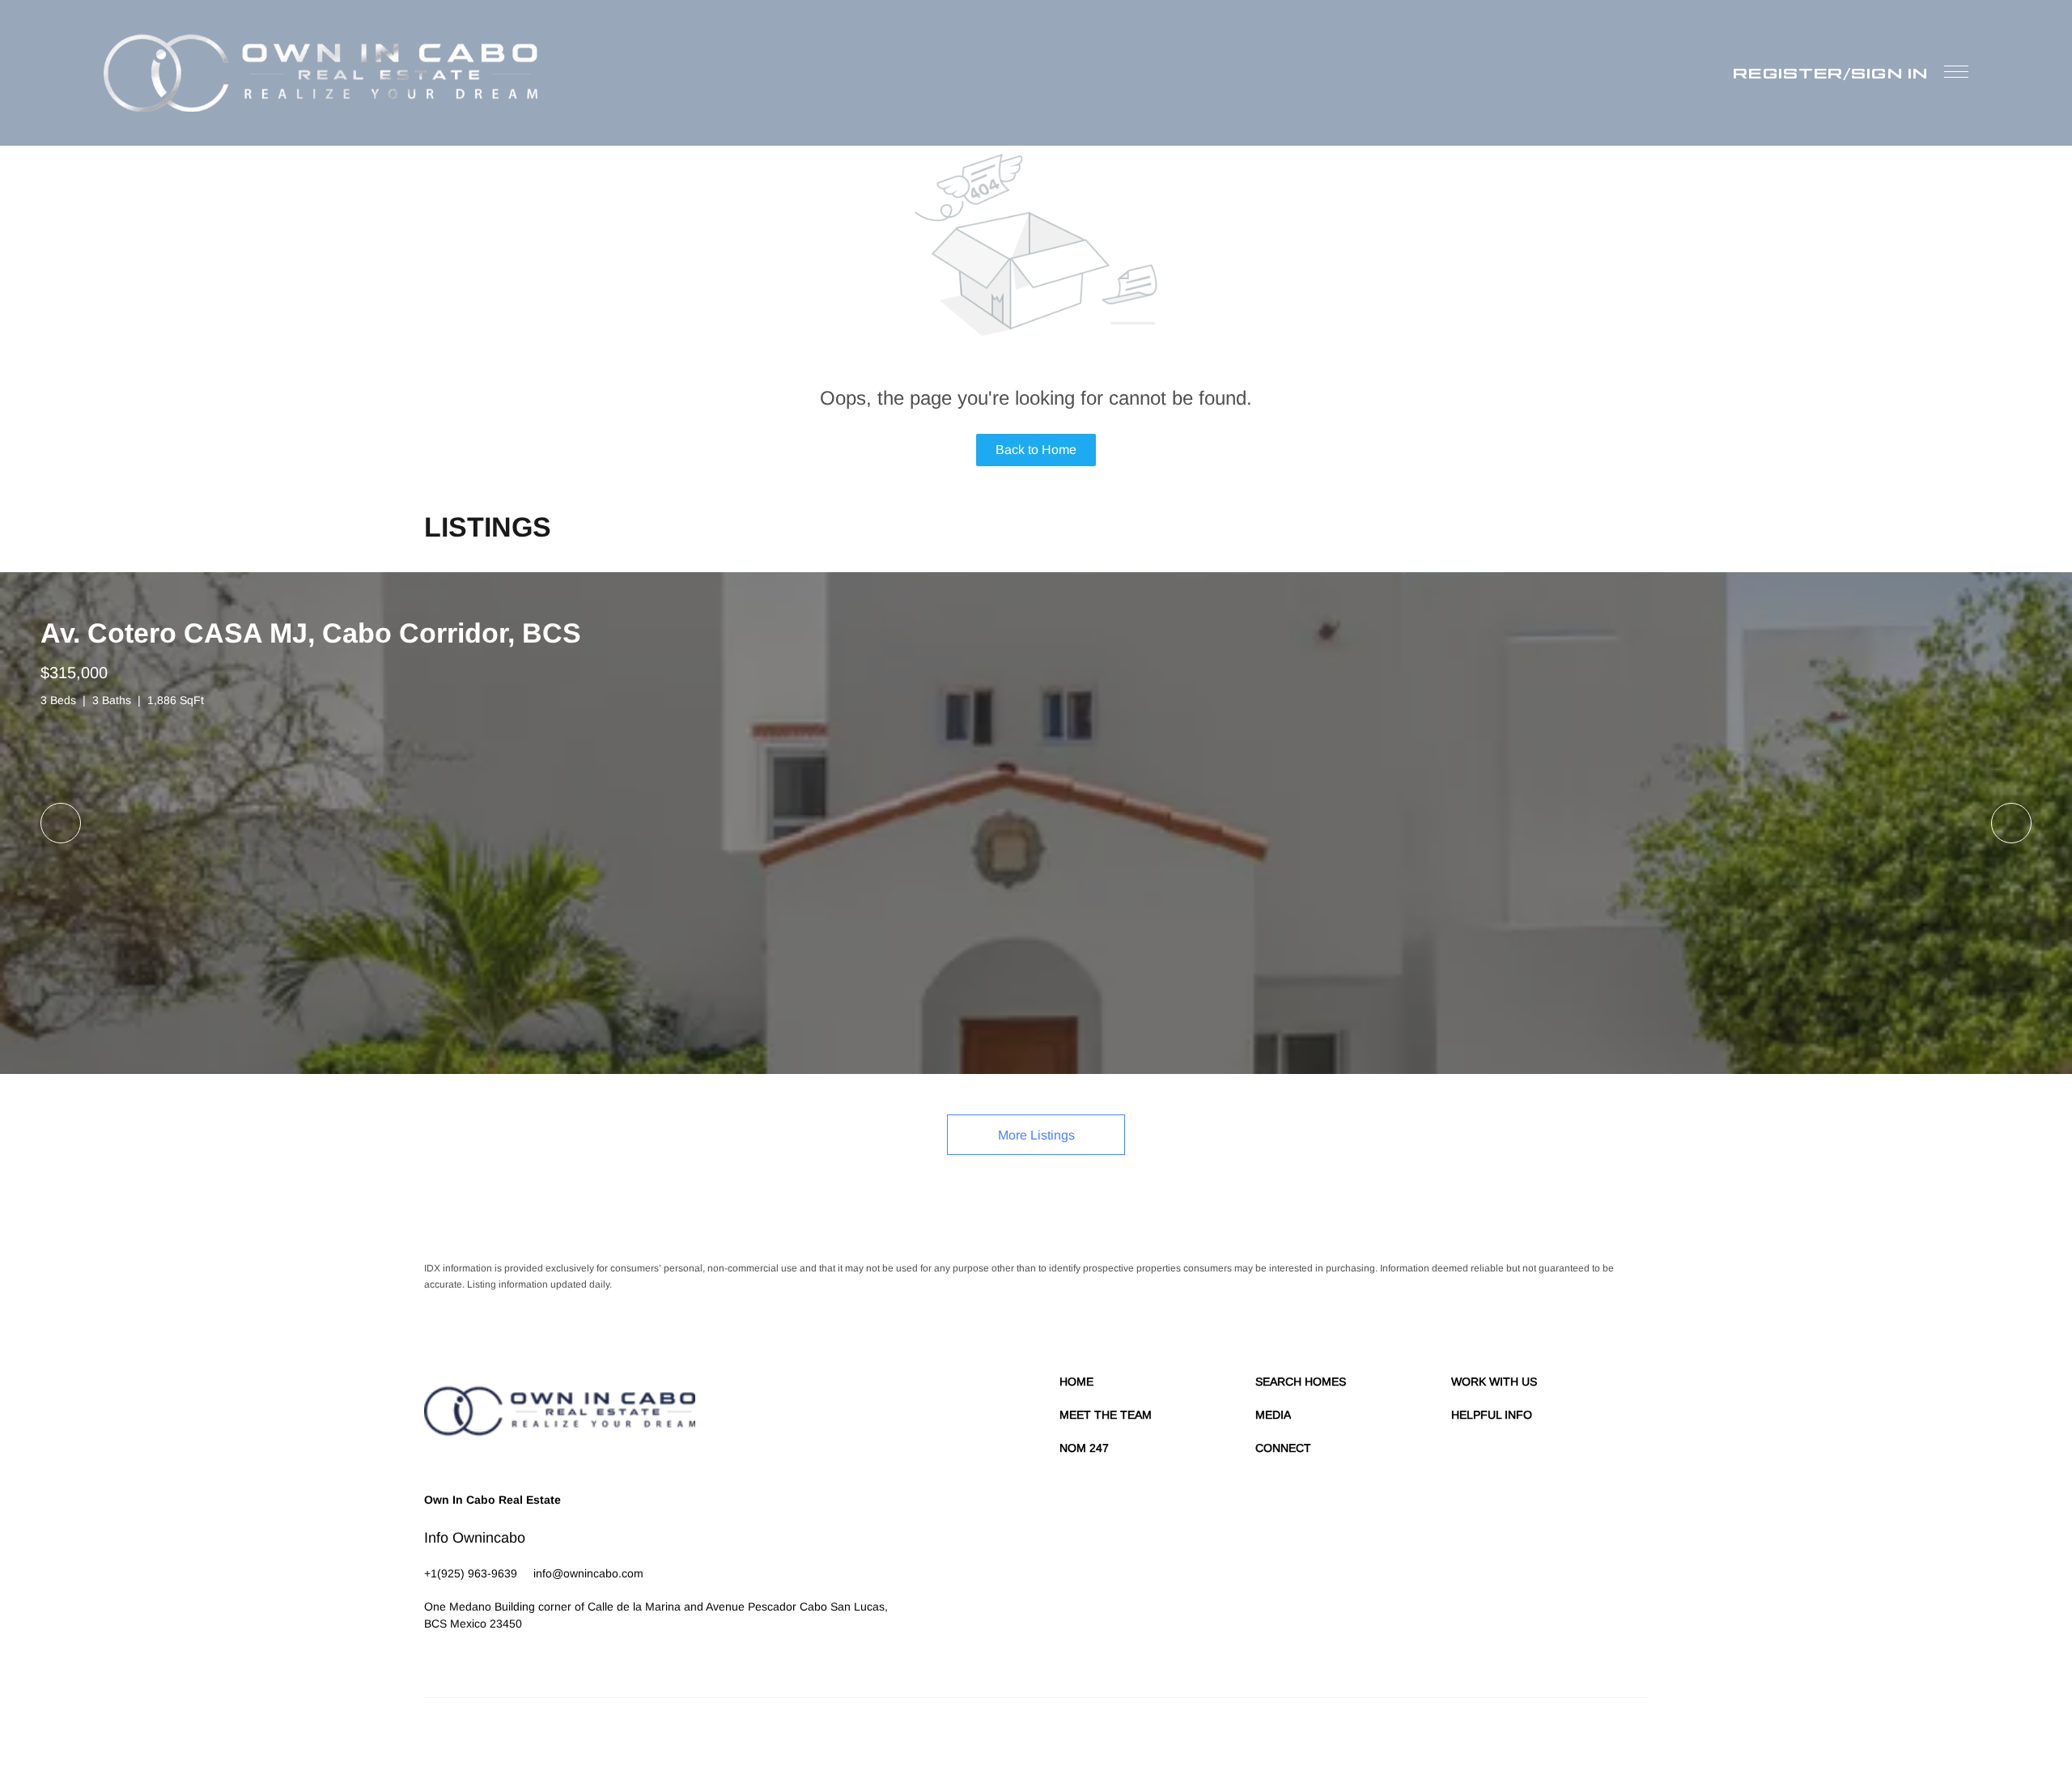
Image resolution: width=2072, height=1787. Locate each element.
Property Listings (1507, 1738)
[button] (321, 73)
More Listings (1036, 1135)
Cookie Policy (1337, 1738)
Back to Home (1036, 450)
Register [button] (1788, 73)
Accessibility (1621, 1738)
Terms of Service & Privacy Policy (1227, 1738)
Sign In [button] (1889, 73)
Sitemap (1569, 1738)
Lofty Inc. (499, 1738)
